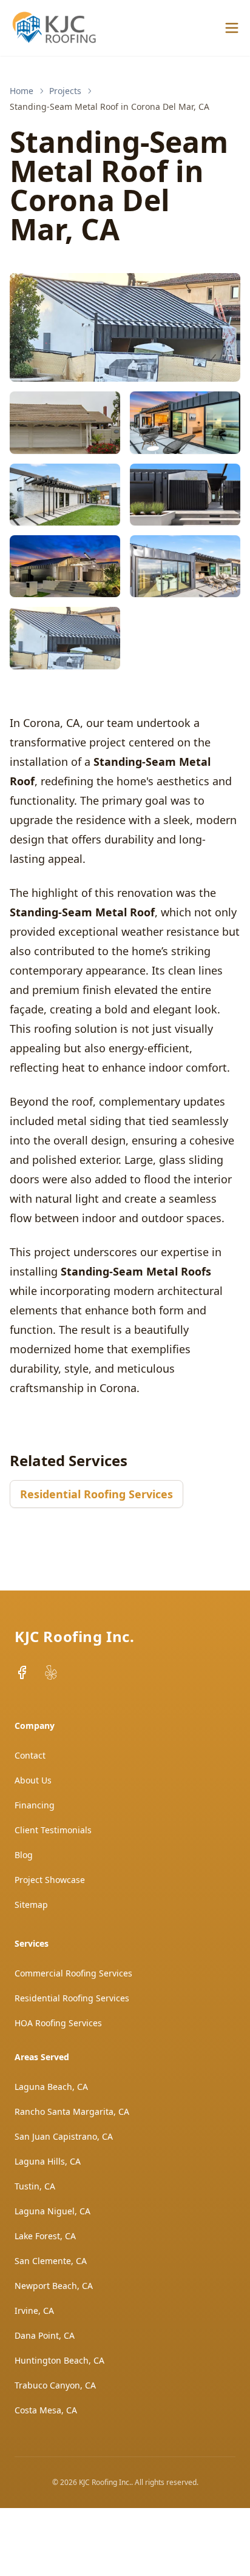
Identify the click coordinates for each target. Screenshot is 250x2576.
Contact (30, 1755)
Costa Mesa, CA (46, 2410)
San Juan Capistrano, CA (64, 2136)
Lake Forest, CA (45, 2236)
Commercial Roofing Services (73, 1973)
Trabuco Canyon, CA (55, 2385)
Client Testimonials (53, 1830)
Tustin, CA (35, 2186)
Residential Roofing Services (96, 1494)
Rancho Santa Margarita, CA (72, 2111)
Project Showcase (50, 1880)
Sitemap (31, 1905)
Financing (35, 1805)
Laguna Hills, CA (48, 2161)
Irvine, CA (34, 2311)
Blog (24, 1855)
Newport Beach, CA (54, 2286)
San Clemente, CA (51, 2261)
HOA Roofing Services (58, 2023)
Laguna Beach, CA (51, 2087)
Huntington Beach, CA (59, 2360)
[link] (110, 107)
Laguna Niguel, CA (52, 2211)
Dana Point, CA (45, 2335)
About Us (33, 1780)
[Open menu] (232, 28)
